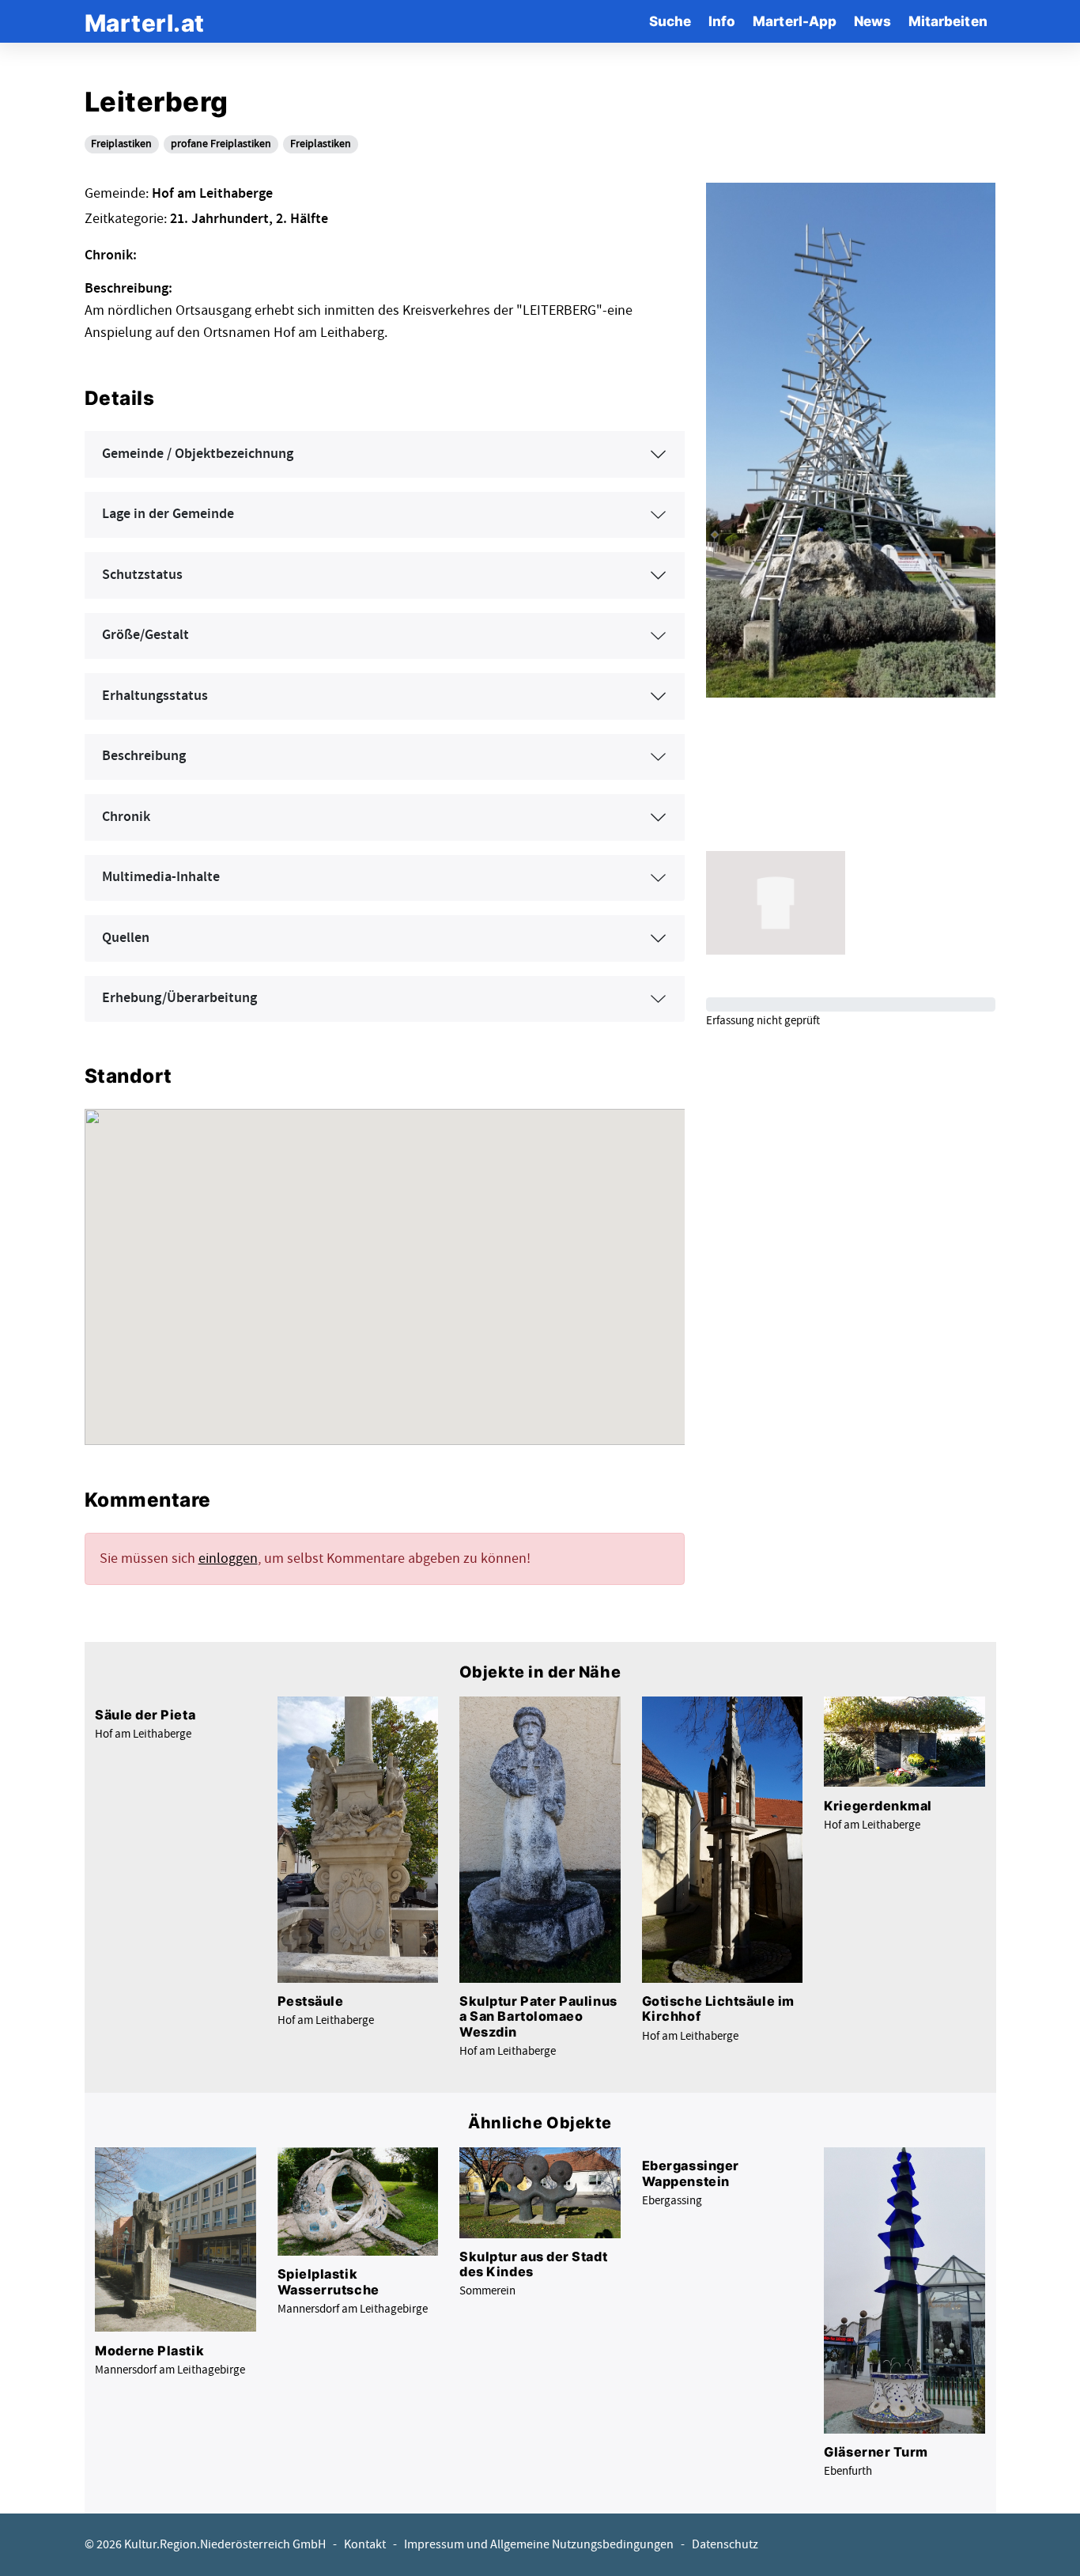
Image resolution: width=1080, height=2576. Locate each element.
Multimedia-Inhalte (161, 877)
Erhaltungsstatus (155, 696)
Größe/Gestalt (145, 635)
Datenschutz (725, 2545)
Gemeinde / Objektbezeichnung (198, 454)
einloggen (228, 1558)
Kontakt (365, 2545)
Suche (670, 21)
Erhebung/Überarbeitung (179, 998)
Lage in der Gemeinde (168, 514)
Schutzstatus (142, 575)
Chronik (126, 817)
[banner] (145, 21)
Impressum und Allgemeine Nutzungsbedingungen (539, 2545)
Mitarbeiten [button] (948, 21)
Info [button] (722, 21)
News (872, 21)
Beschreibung (144, 756)
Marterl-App (795, 21)
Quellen (126, 938)
